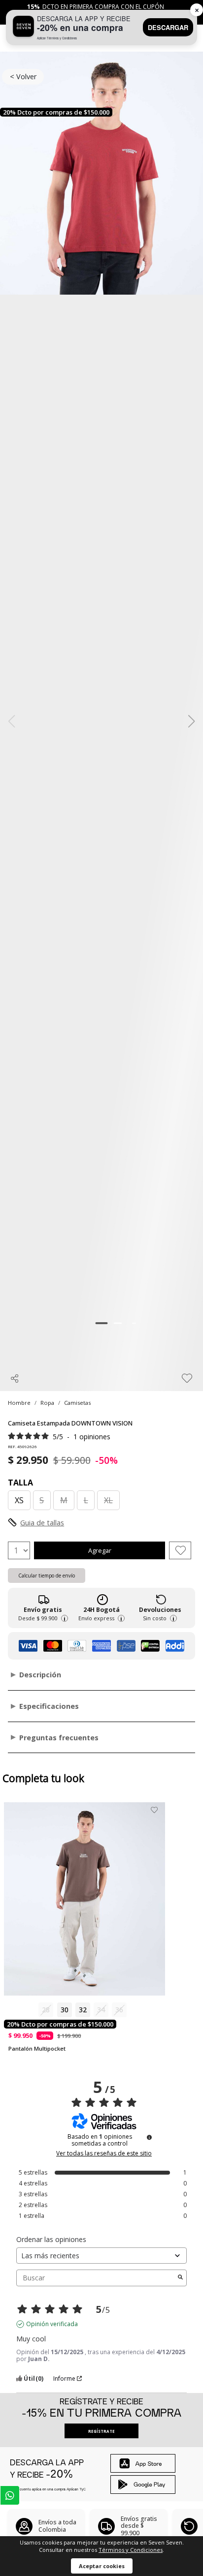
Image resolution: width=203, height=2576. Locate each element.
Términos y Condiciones (131, 2550)
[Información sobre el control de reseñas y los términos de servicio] (149, 2137)
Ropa (47, 1403)
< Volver (23, 76)
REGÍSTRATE (101, 2431)
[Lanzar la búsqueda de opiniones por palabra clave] (180, 2278)
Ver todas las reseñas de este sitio (104, 2153)
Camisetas (77, 1403)
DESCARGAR (168, 28)
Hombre (19, 1403)
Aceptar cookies (102, 2566)
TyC (83, 2489)
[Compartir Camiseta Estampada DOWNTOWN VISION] (15, 1378)
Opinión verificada (52, 2324)
